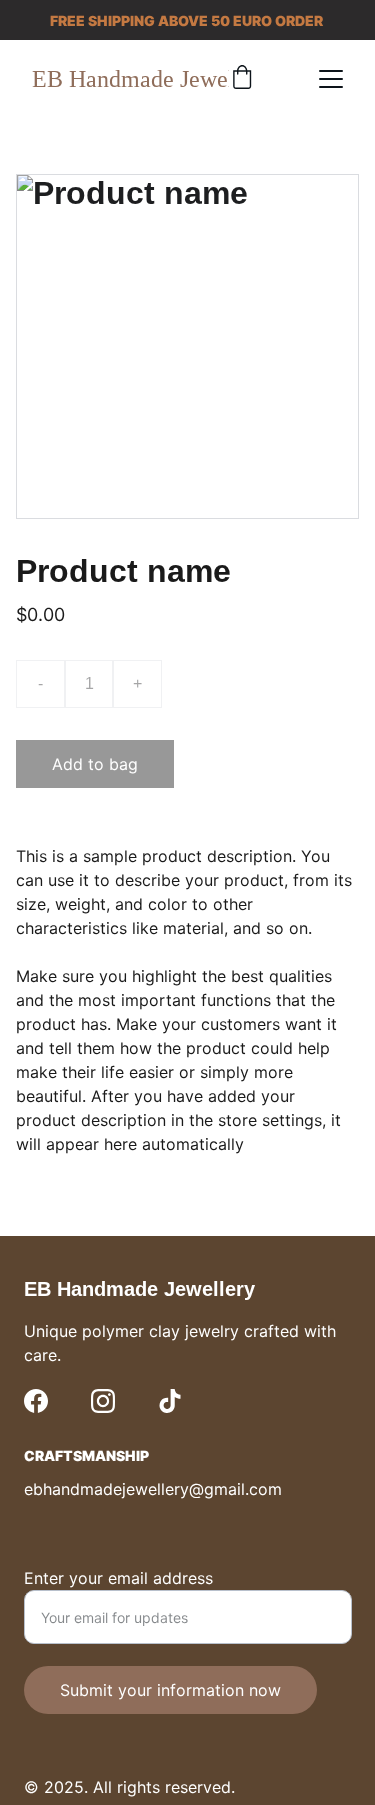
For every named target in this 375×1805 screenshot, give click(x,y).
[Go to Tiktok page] (170, 1401)
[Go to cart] (242, 79)
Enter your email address (118, 1578)
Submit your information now (170, 1690)
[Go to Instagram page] (103, 1401)
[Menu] (331, 79)
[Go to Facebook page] (36, 1401)
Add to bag (95, 764)
